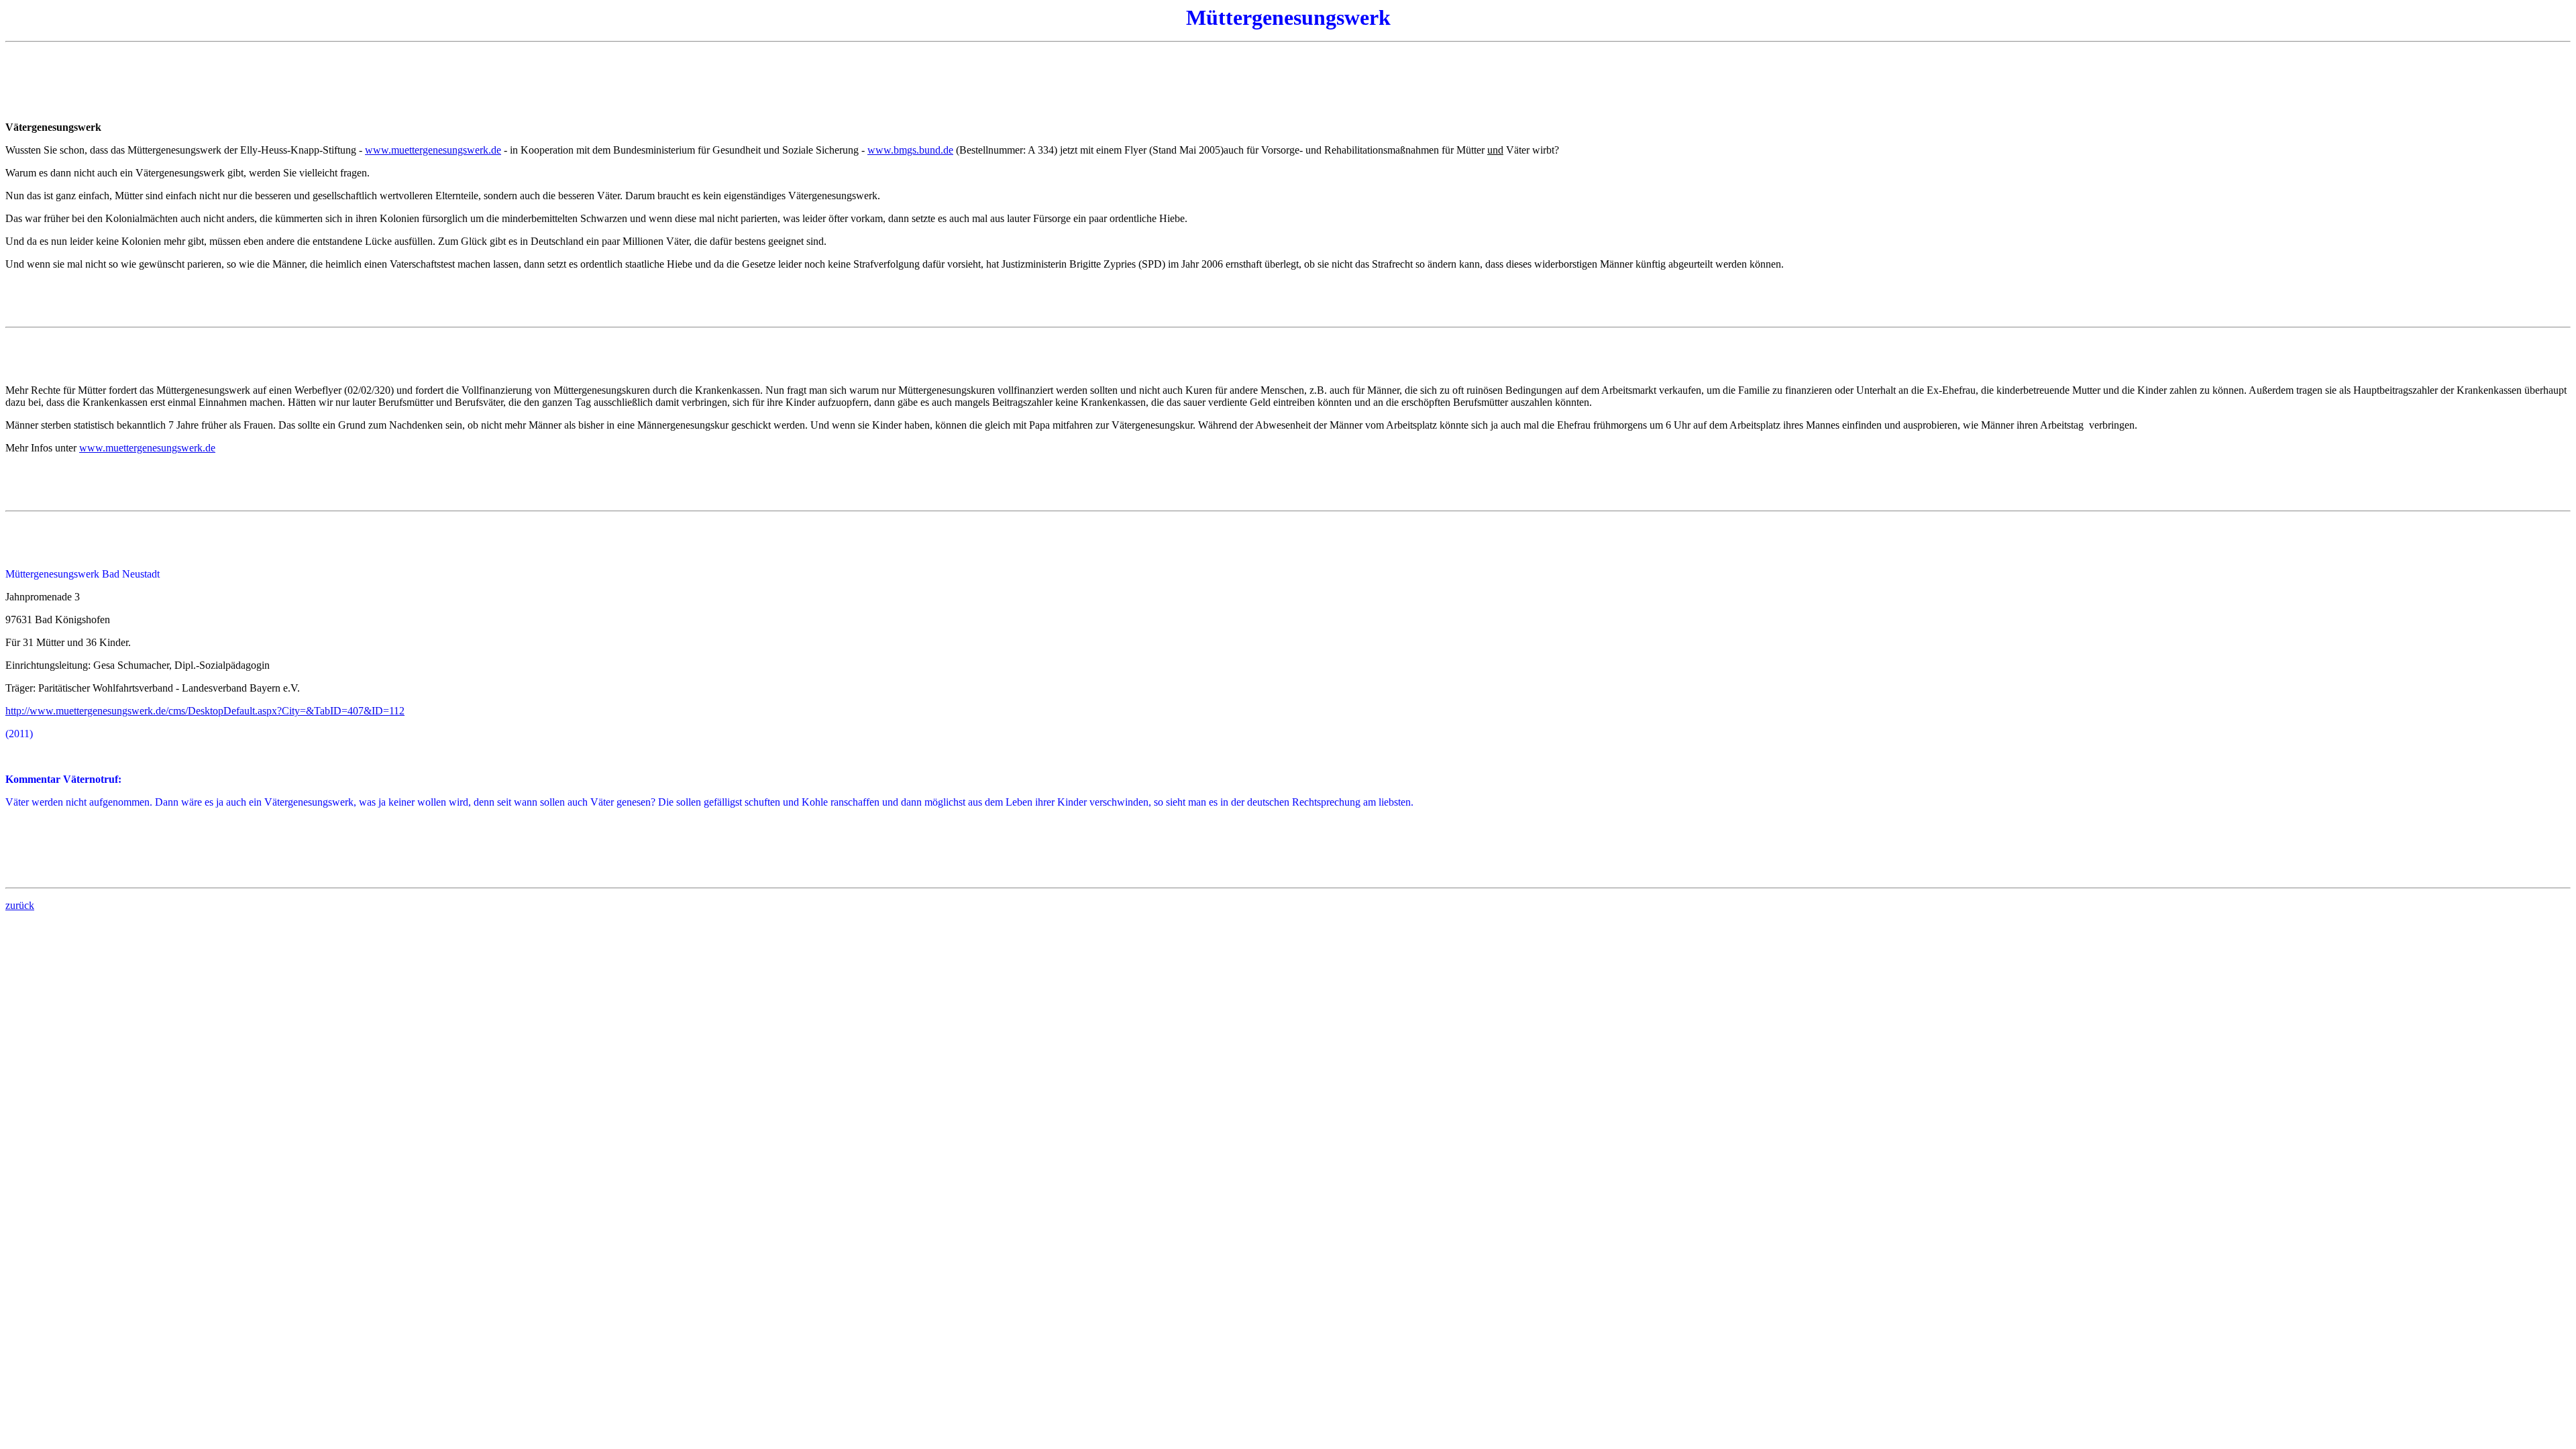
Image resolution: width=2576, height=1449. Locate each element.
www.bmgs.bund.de (910, 150)
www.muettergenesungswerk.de (433, 150)
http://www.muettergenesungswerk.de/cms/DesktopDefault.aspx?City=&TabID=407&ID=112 (205, 711)
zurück (20, 905)
